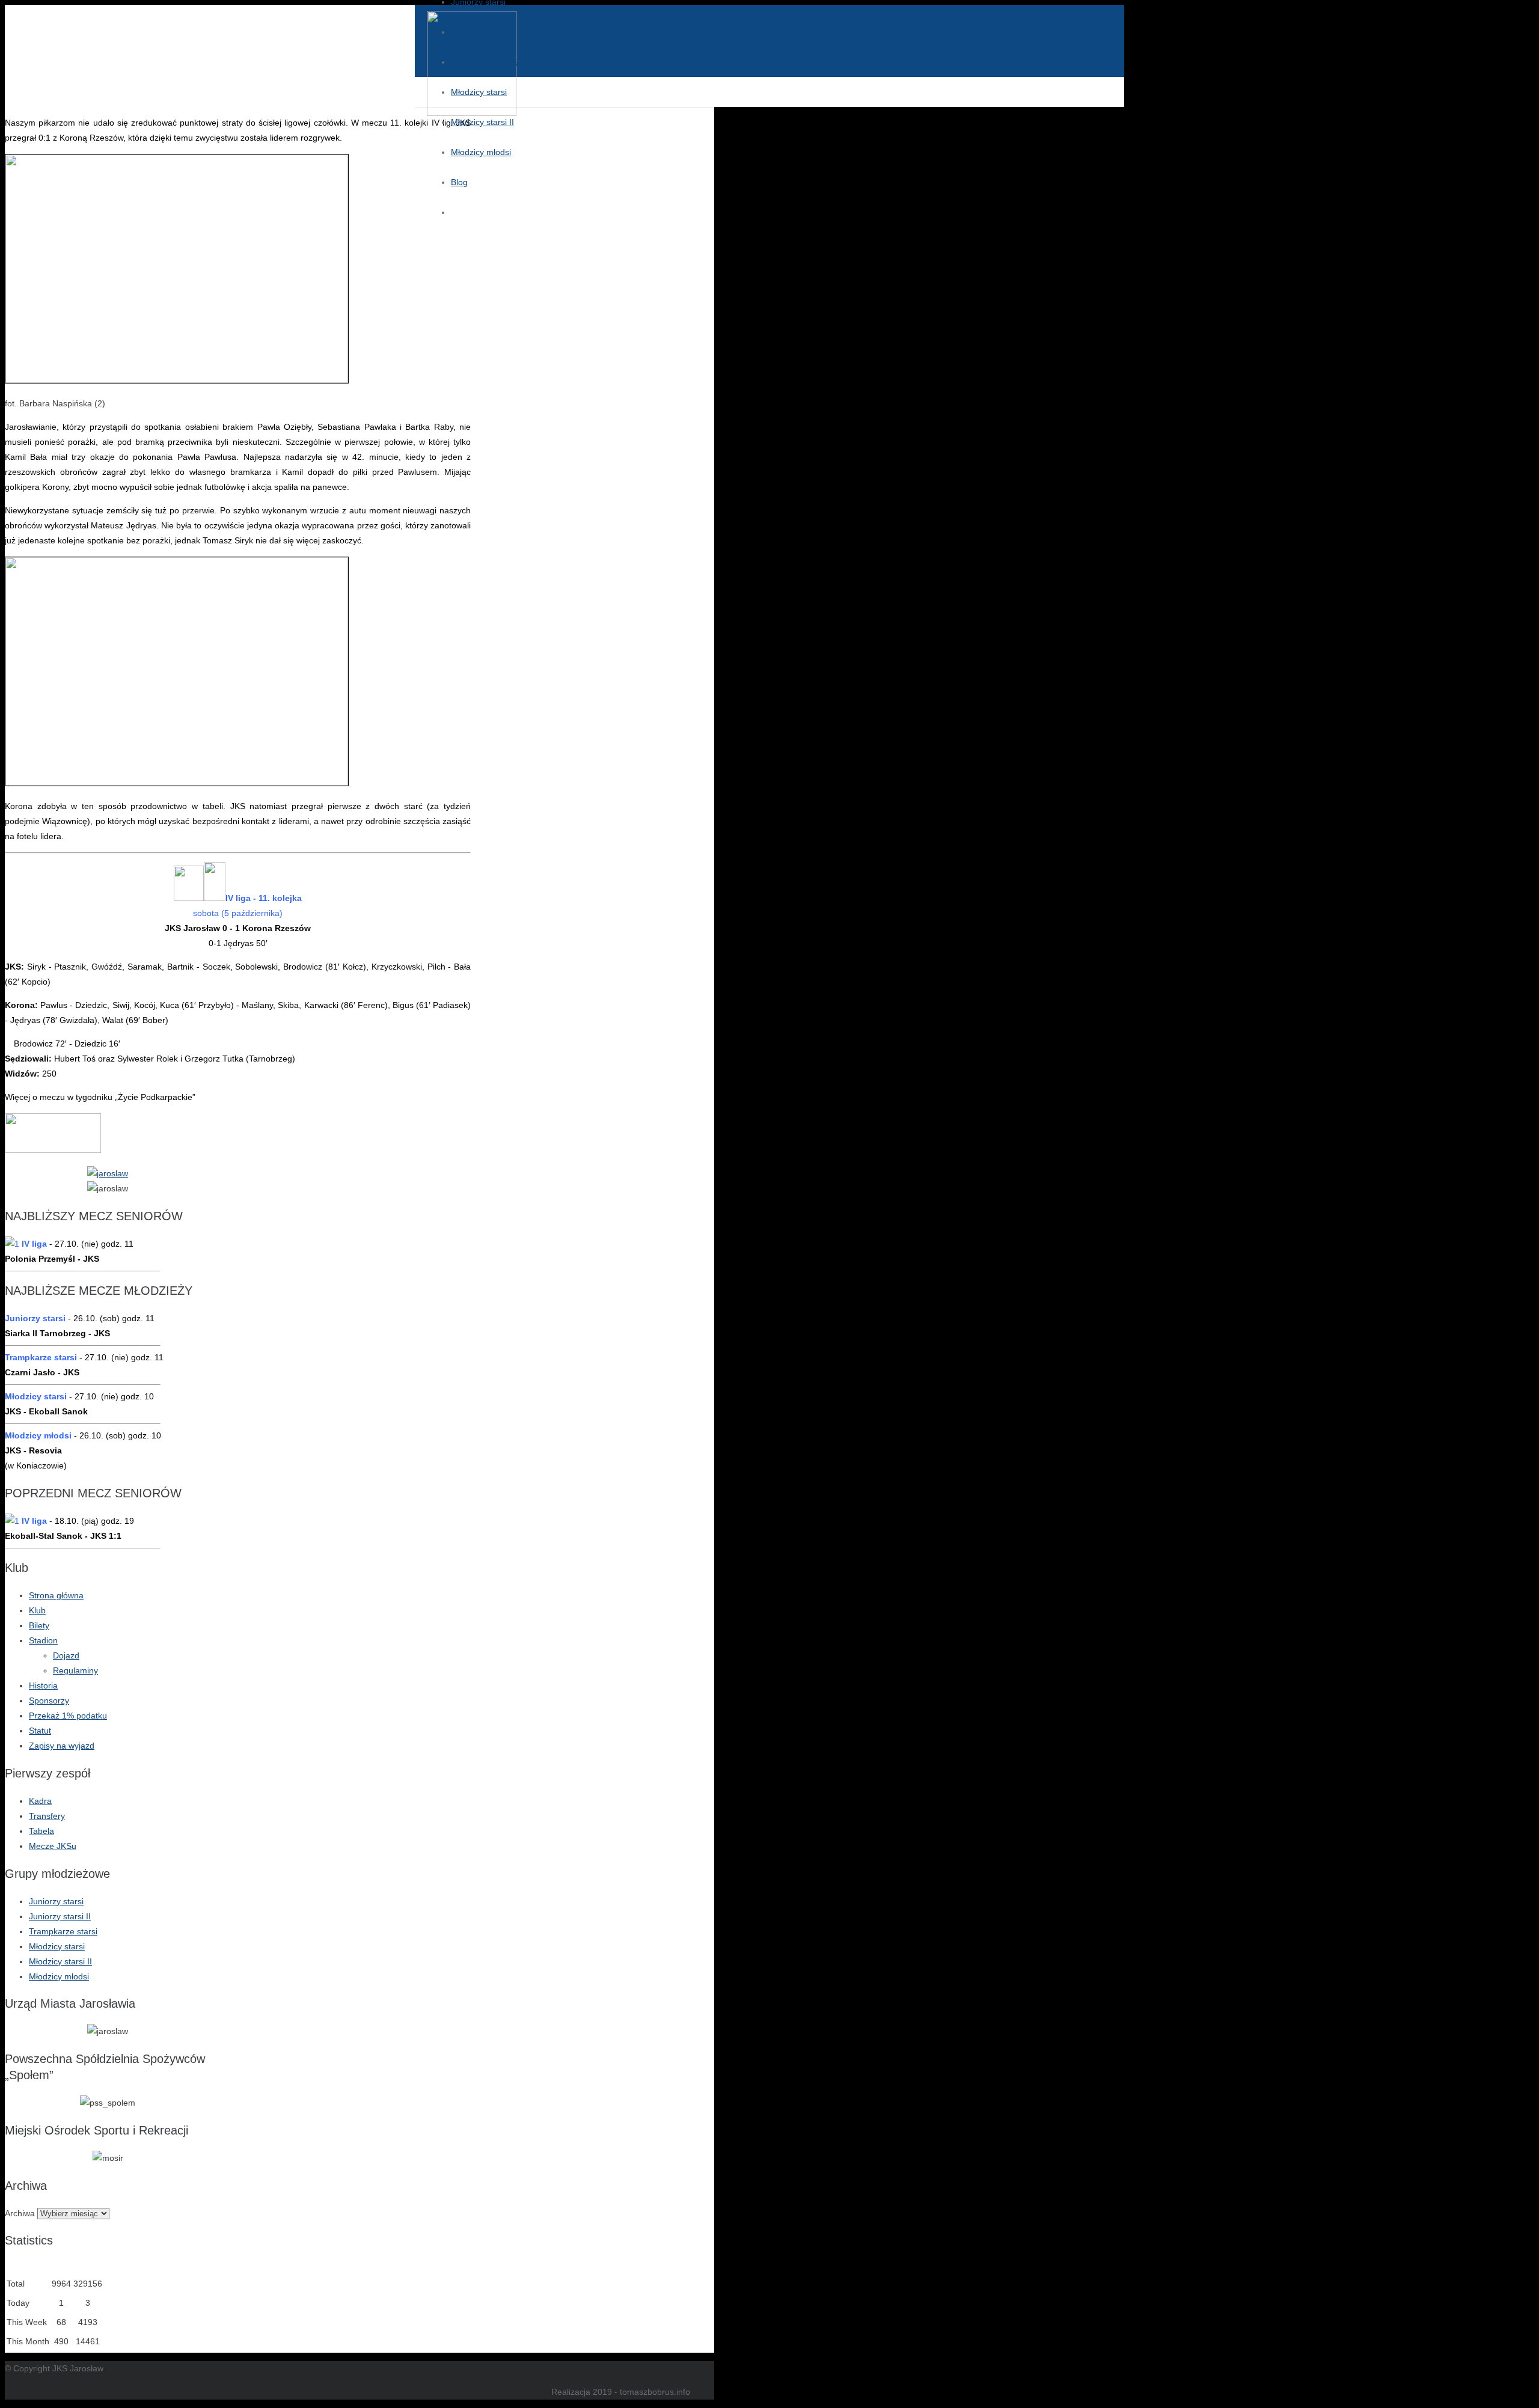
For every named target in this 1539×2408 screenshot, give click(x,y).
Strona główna (56, 1595)
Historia (43, 1685)
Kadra (40, 1801)
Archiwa (20, 2213)
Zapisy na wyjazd (62, 1746)
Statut (40, 1731)
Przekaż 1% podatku (68, 1716)
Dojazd (66, 1655)
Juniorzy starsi (56, 1901)
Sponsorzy (49, 1701)
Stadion (43, 1640)
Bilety (39, 1625)
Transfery (47, 1816)
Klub (37, 1610)
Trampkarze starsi (63, 1931)
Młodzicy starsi (57, 1946)
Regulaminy (75, 1670)
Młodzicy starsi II (60, 1961)
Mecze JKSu (53, 1846)
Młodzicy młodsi (59, 1976)
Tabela (41, 1831)
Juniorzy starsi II (60, 1916)
